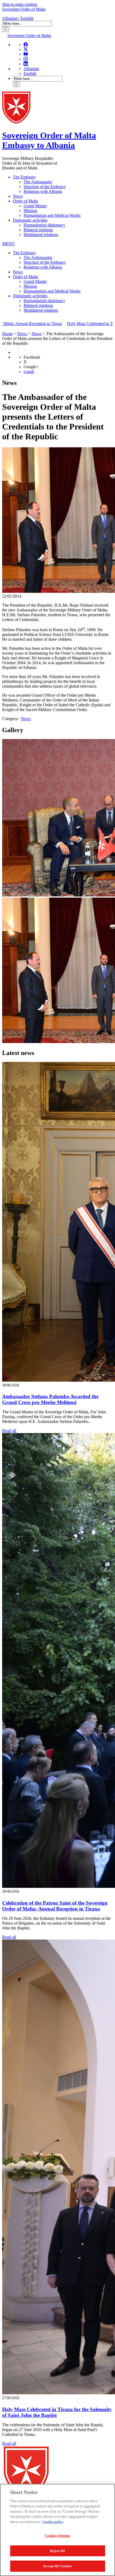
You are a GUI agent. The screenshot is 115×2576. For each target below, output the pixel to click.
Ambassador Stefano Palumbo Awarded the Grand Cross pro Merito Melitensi (50, 1399)
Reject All (57, 2551)
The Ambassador (38, 182)
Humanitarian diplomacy (44, 225)
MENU (9, 244)
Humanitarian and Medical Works (52, 215)
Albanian (10, 18)
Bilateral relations (38, 230)
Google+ (31, 367)
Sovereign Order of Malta (24, 9)
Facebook (32, 357)
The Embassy (24, 177)
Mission (30, 211)
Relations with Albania (43, 191)
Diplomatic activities (30, 220)
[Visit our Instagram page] (26, 59)
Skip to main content (20, 4)
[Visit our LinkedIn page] (26, 64)
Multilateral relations (41, 235)
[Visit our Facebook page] (26, 45)
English (27, 18)
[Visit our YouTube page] (26, 54)
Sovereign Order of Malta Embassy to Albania (49, 140)
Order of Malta (25, 201)
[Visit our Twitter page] (26, 49)
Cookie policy (53, 2522)
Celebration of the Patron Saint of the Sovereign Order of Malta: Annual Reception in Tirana (55, 1906)
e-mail (29, 372)
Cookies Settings (57, 2536)
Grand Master (35, 206)
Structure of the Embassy (45, 187)
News (18, 196)
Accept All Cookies (57, 2566)
